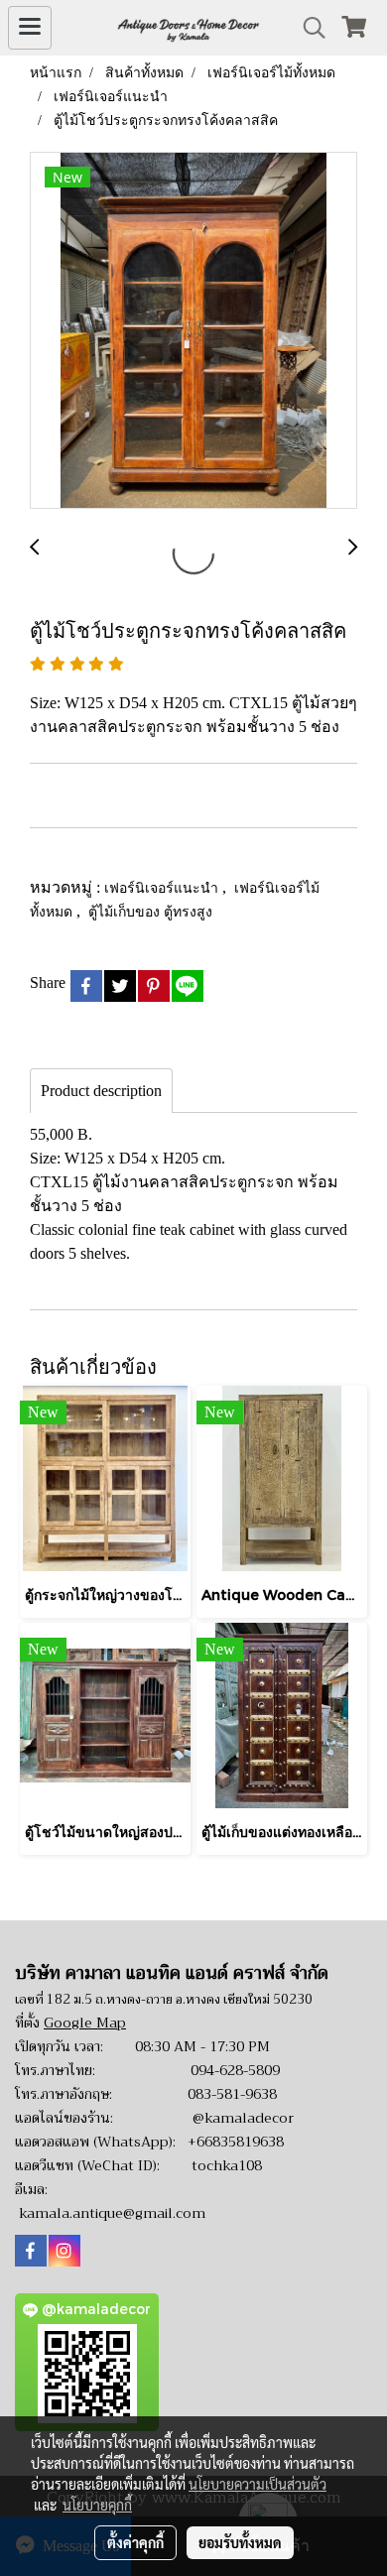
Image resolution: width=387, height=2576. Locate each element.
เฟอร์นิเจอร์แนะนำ (163, 887)
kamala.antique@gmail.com (112, 2213)
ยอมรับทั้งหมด (240, 2542)
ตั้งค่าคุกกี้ (135, 2542)
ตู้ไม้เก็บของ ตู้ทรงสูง (150, 911)
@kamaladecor (243, 2118)
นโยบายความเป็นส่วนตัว (258, 2484)
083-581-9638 (232, 2094)
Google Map (85, 2023)
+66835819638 (236, 2142)
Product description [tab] (101, 1091)
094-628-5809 (235, 2070)
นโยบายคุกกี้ (97, 2505)
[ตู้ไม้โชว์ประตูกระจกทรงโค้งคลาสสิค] (193, 331)
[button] (308, 28)
